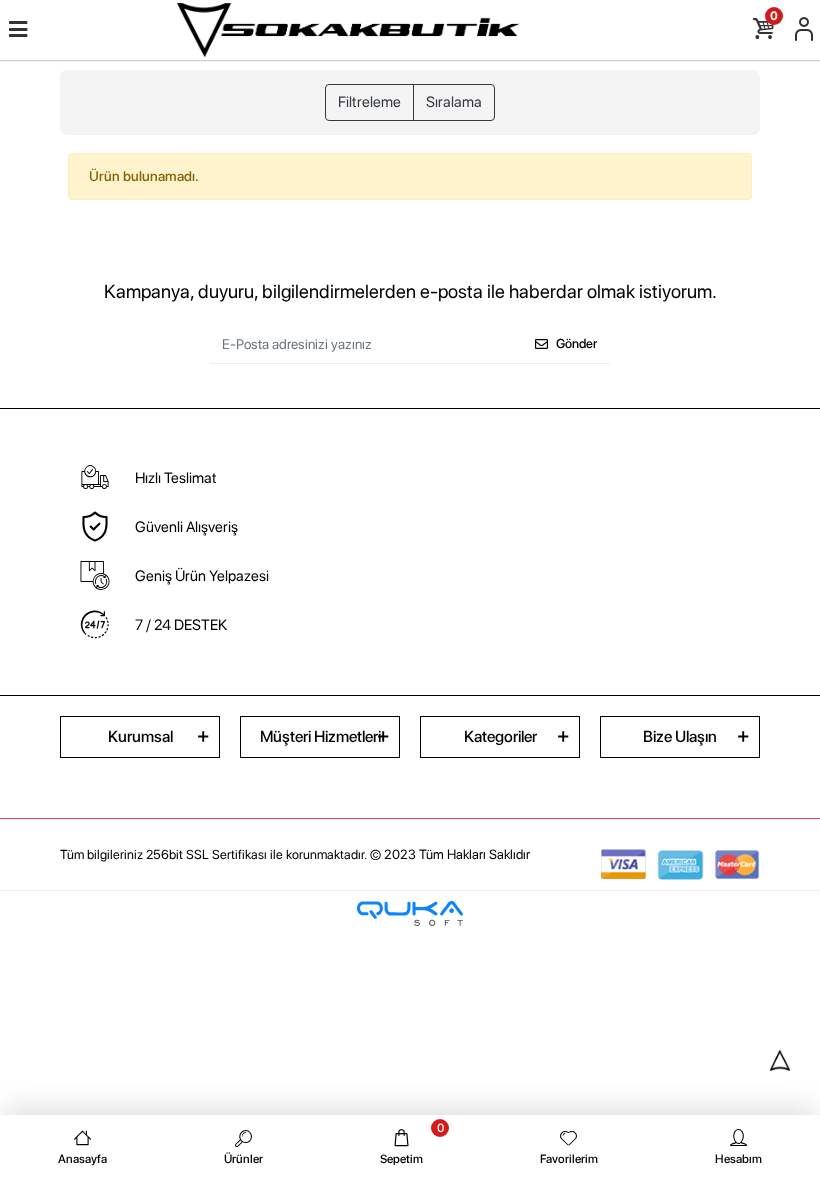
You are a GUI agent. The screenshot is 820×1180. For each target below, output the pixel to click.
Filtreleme (369, 102)
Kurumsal (140, 736)
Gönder (576, 343)
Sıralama (454, 102)
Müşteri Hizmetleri (320, 736)
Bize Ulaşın (680, 736)
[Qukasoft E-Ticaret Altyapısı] (410, 913)
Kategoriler (500, 736)
